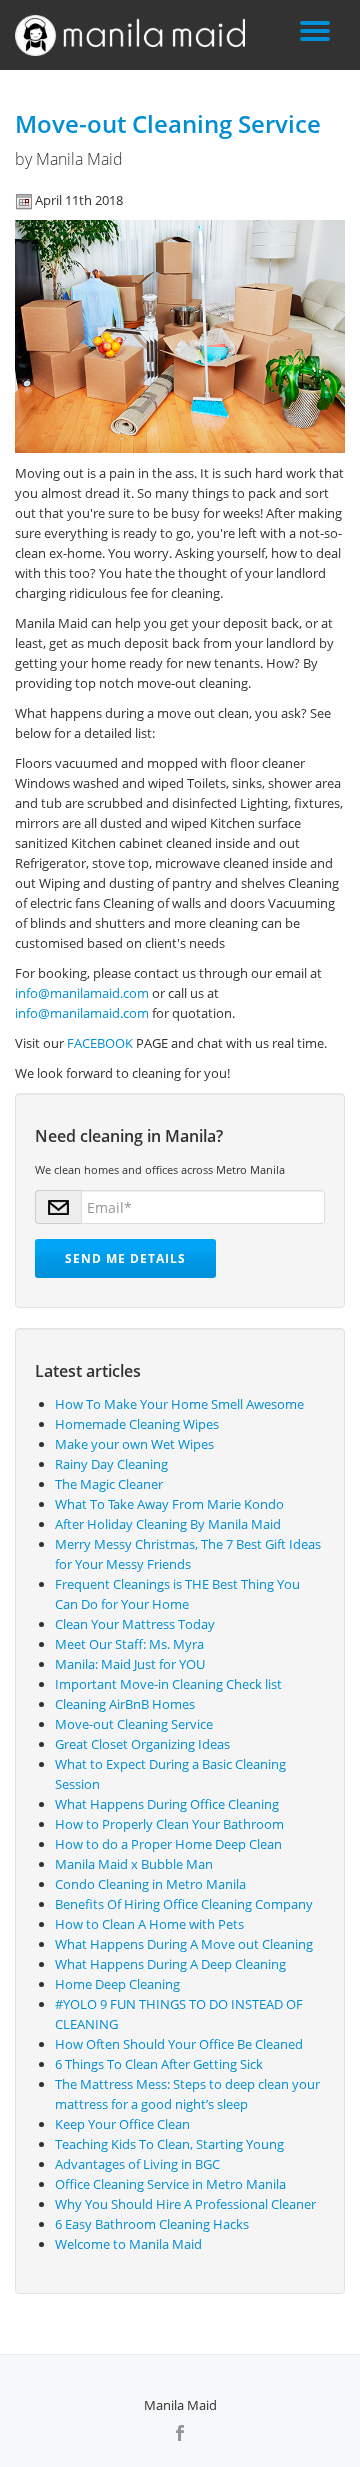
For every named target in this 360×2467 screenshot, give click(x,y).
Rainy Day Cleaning (111, 1464)
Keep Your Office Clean (122, 2124)
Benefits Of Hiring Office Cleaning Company (184, 1904)
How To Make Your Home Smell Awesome (179, 1404)
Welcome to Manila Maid (128, 2244)
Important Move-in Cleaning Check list (168, 1684)
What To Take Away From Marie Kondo (169, 1504)
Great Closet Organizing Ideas (142, 1744)
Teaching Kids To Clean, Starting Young (169, 2144)
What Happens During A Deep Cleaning (170, 1964)
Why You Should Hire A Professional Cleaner (185, 2204)
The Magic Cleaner (109, 1484)
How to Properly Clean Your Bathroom (169, 1824)
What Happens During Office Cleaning (167, 1804)
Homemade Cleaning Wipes (137, 1424)
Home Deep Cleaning (117, 1984)
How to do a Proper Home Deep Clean (168, 1844)
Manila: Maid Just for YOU (130, 1664)
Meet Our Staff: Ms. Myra (129, 1644)
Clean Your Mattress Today (135, 1624)
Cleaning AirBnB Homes (125, 1704)
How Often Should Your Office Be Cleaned (179, 2044)
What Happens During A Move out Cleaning (184, 1944)
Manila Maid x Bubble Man (134, 1864)
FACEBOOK (100, 1043)
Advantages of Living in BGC (137, 2164)
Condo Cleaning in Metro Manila (150, 1884)
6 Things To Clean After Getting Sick (159, 2064)
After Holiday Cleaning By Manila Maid (168, 1524)
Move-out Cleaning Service (168, 123)
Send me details (125, 1258)
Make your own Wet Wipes (134, 1444)
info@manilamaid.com (82, 993)
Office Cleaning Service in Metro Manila (170, 2184)
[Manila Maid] (133, 35)
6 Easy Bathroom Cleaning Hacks (152, 2224)
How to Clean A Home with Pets (149, 1924)
